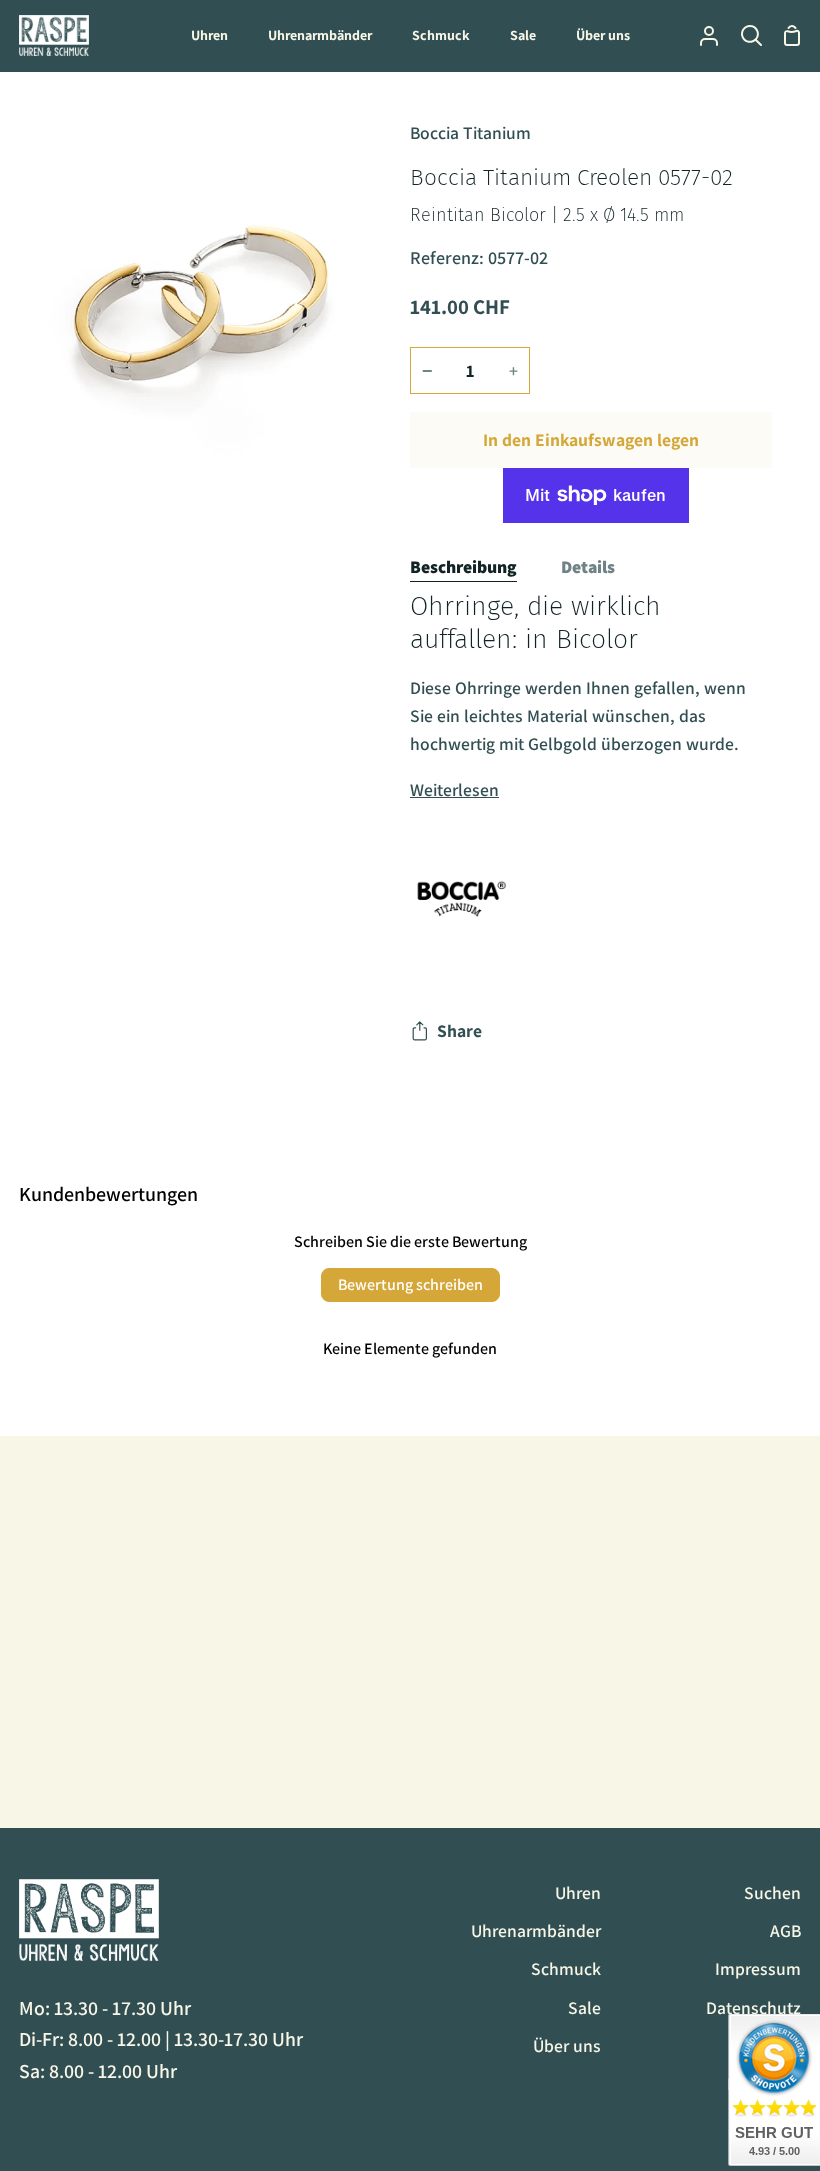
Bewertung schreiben (410, 1284)
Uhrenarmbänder (536, 1930)
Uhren (578, 1892)
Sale (584, 2007)
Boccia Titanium (470, 132)
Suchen (772, 1892)
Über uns (567, 2045)
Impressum (758, 1968)
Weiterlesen (454, 789)
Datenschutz (753, 2007)
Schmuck (566, 1968)
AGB (785, 1930)
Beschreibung (463, 566)
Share (459, 1030)
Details (588, 566)
